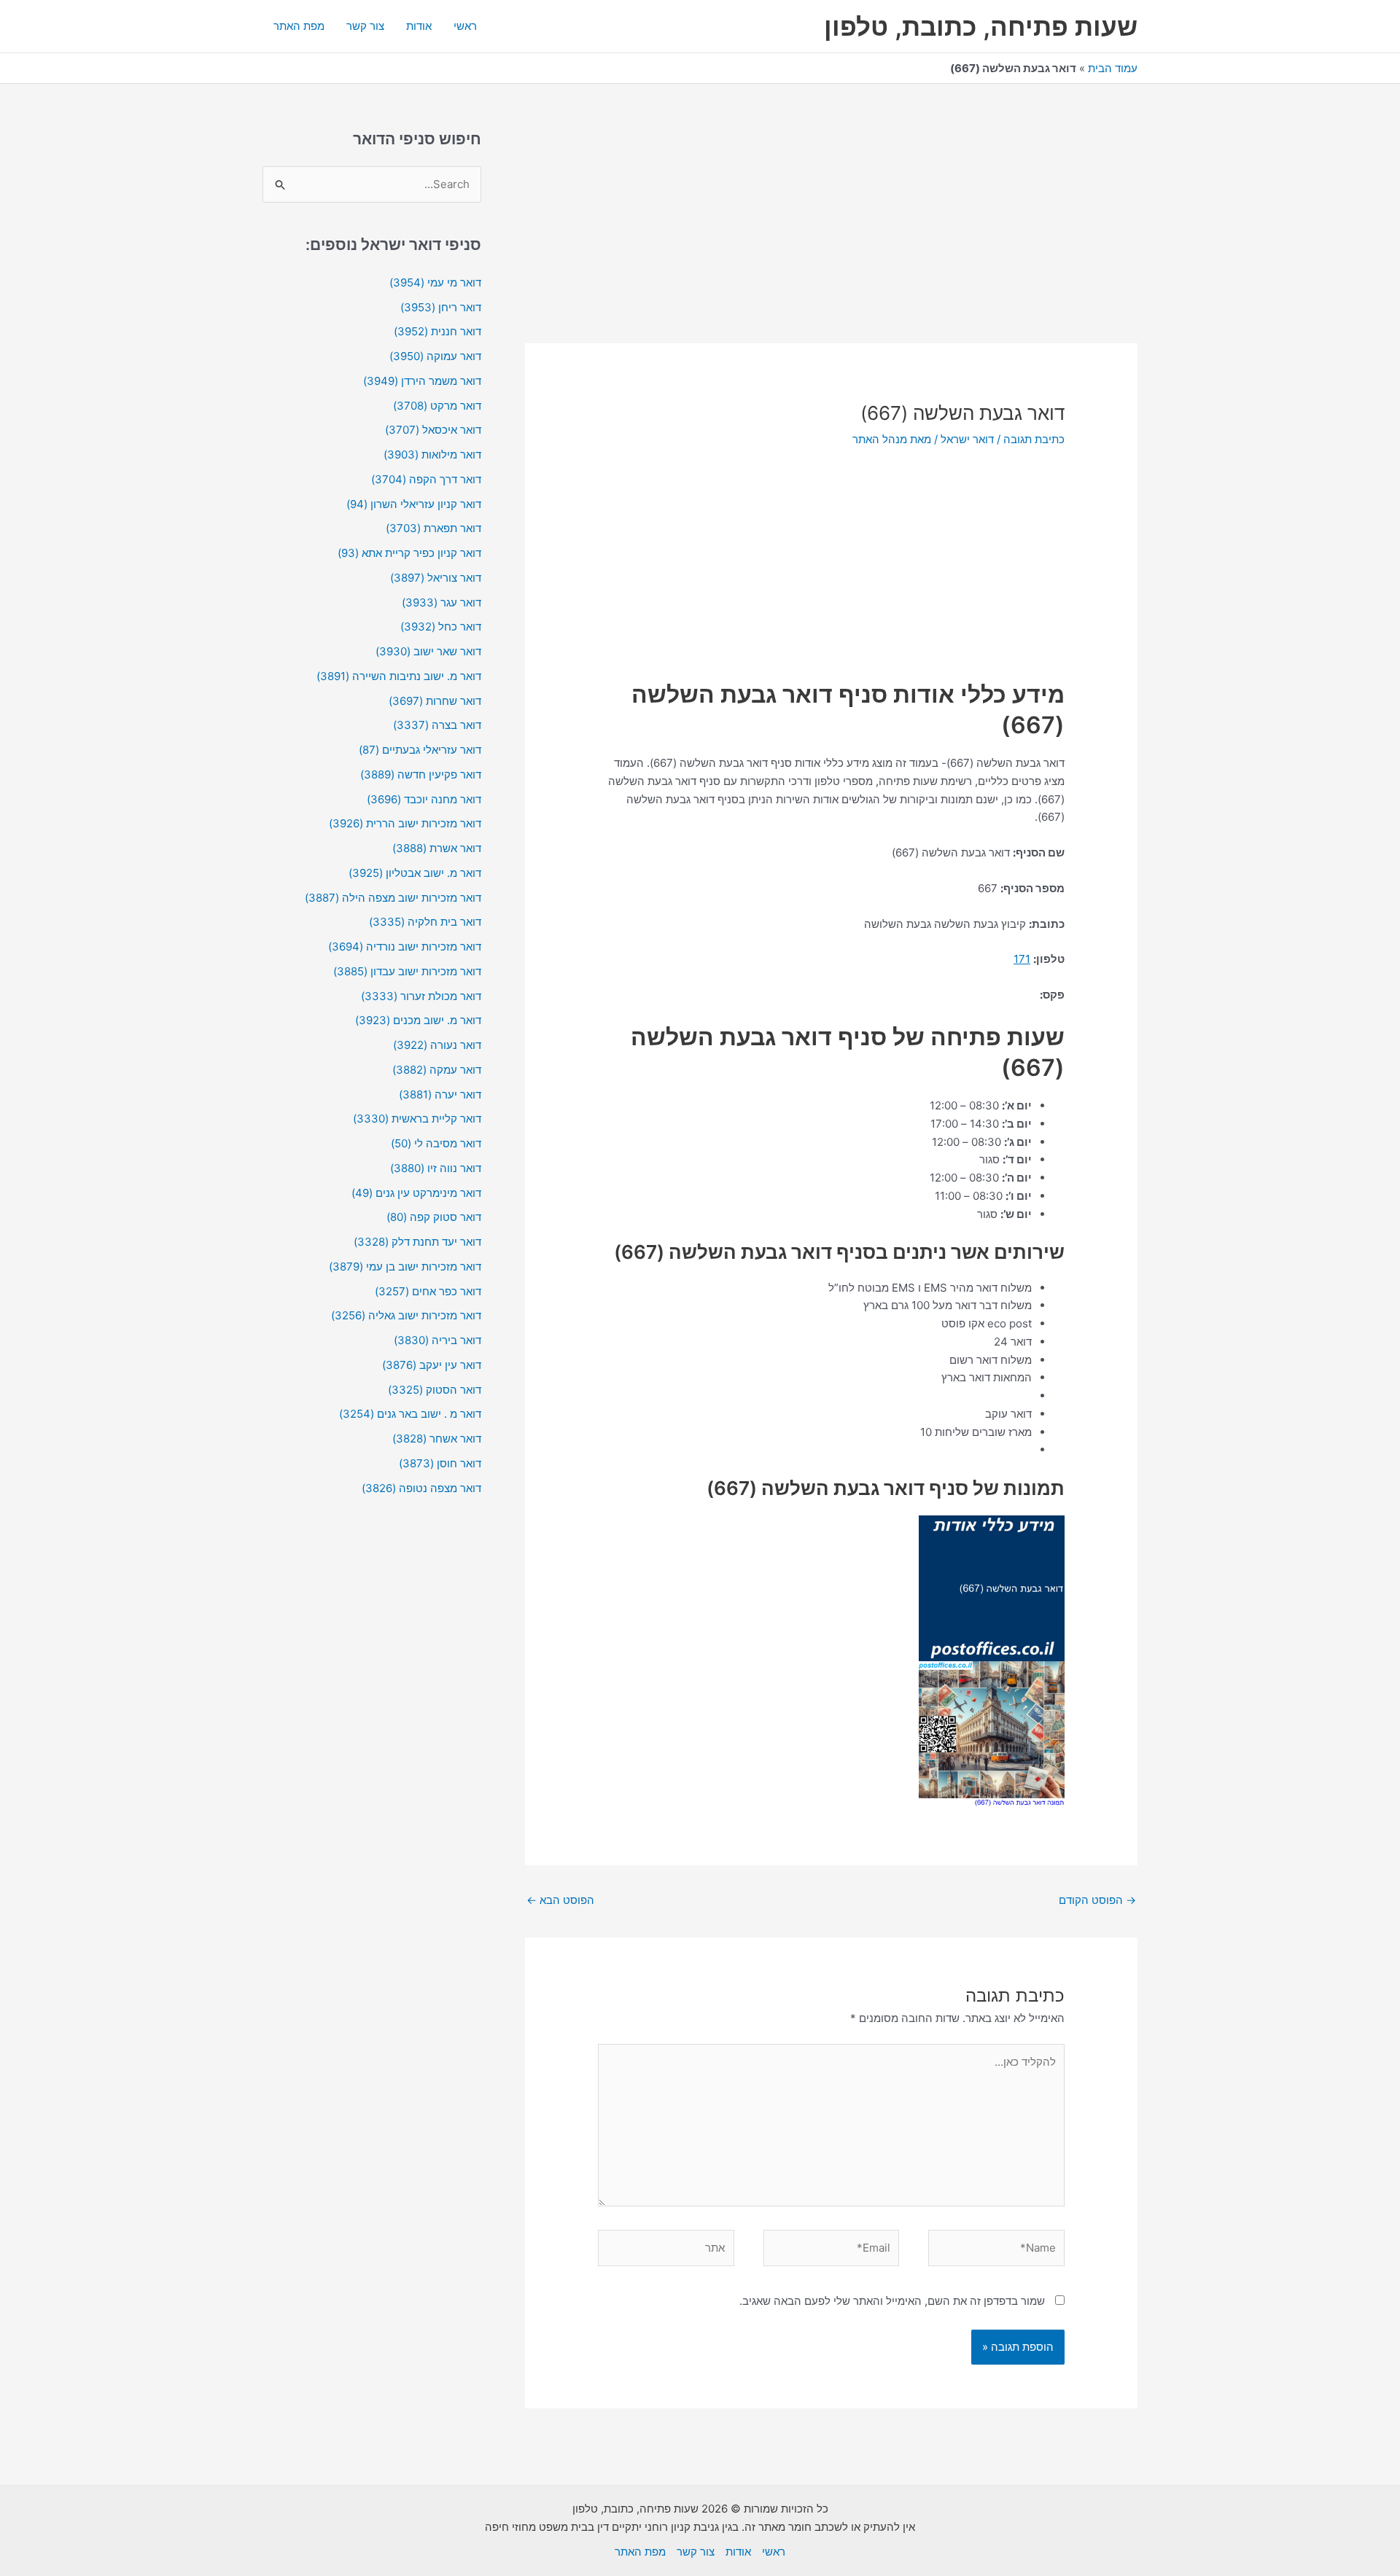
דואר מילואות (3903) (432, 454)
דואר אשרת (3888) (437, 848)
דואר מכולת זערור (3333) (421, 996)
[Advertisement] (831, 235)
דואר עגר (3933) (442, 602)
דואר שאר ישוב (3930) (428, 651)
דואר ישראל (967, 439)
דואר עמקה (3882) (437, 1070)
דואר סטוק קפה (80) (434, 1217)
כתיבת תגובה (1034, 439)
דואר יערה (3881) (440, 1094)
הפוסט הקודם (1097, 1900)
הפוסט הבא (560, 1900)
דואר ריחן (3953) (441, 307)
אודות (419, 26)
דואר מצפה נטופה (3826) (421, 1488)
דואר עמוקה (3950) (435, 356)
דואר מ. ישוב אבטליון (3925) (415, 873)
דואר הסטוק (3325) (435, 1390)
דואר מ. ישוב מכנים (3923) (418, 1020)
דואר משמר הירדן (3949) (422, 381)
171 (1022, 959)
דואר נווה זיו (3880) (436, 1168)
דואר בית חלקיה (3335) (425, 922)
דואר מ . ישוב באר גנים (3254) (410, 1414)
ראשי (465, 26)
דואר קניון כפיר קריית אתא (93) (409, 553)
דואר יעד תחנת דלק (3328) (417, 1242)
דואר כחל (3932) (441, 627)
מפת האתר (299, 26)
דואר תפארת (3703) (433, 528)
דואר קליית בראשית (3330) (417, 1119)
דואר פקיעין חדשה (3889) (421, 774)
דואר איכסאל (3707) (433, 430)
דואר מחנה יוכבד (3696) (424, 799)
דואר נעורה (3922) (437, 1045)
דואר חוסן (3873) (440, 1463)
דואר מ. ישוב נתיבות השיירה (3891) (399, 676)
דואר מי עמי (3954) (435, 282)
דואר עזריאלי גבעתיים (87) (420, 750)
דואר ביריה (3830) (437, 1340)
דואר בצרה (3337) (437, 725)
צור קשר (365, 26)
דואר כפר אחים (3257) (428, 1291)
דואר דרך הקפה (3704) (426, 479)
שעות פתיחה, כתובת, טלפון (981, 26)
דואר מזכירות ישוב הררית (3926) (405, 823)
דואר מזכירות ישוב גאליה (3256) (406, 1315)
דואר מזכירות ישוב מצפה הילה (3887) (393, 898)
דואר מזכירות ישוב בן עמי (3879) (405, 1266)
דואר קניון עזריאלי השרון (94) (414, 504)
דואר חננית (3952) (437, 331)
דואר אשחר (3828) (437, 1439)
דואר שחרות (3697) (435, 701)
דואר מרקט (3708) (437, 406)
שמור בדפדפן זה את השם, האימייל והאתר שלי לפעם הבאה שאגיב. (892, 2301)
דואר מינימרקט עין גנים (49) (416, 1193)
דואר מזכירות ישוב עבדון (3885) (407, 971)
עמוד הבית (1113, 68)
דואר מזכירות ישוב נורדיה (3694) (405, 947)
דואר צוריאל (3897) (436, 578)
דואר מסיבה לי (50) (436, 1143)
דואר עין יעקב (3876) (432, 1365)
